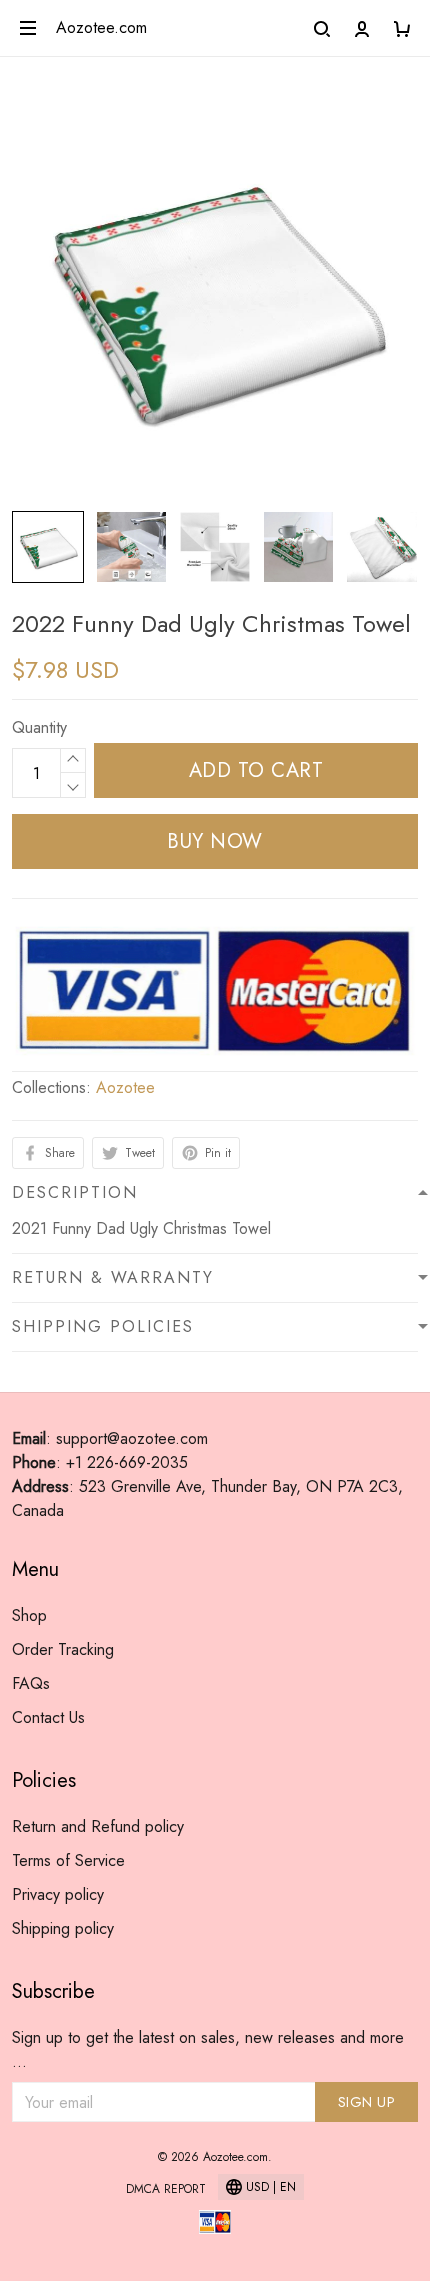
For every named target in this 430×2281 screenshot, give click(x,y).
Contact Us (48, 1717)
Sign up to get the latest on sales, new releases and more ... (208, 2049)
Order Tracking (63, 1649)
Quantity (39, 727)
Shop (29, 1615)
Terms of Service (68, 1860)
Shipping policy (63, 1928)
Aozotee (125, 1087)
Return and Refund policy (98, 1826)
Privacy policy (58, 1894)
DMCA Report (166, 2189)
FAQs (31, 1683)
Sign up (367, 2102)
